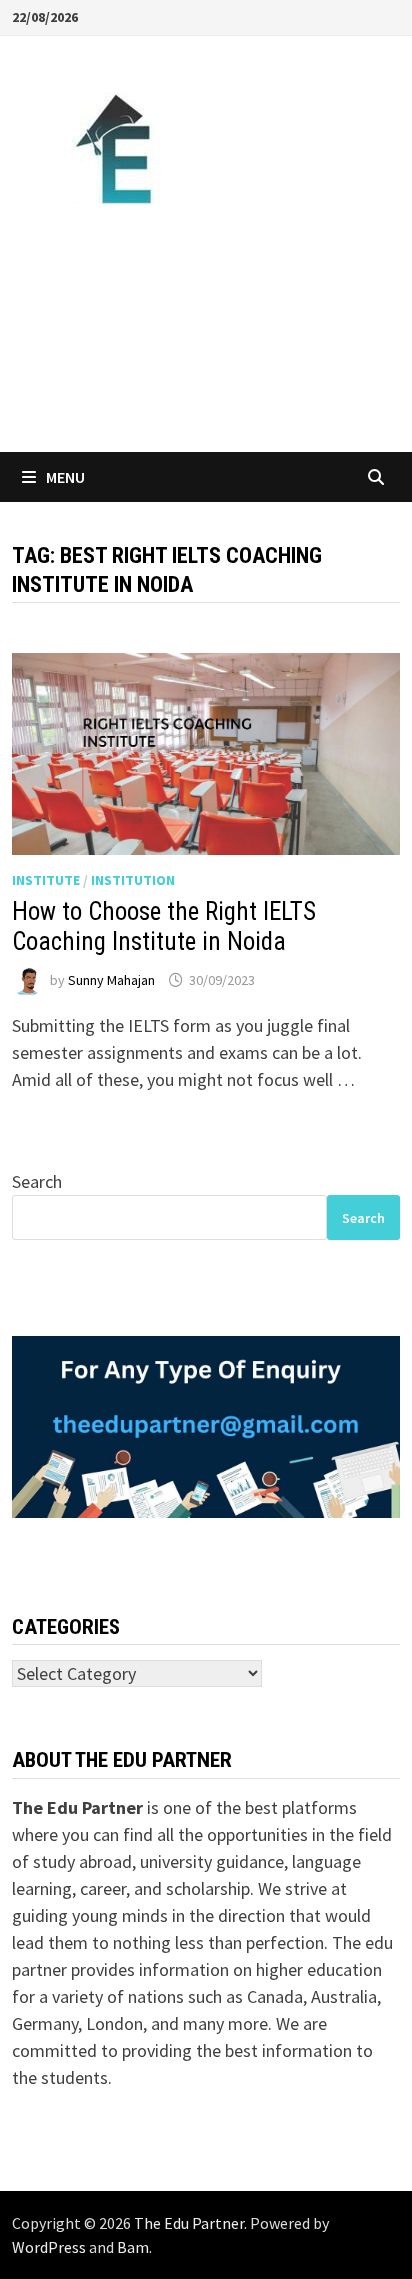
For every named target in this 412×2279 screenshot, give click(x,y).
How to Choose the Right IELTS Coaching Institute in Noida (164, 926)
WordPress (49, 2247)
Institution (133, 880)
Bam (133, 2247)
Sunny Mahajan (111, 980)
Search (37, 1181)
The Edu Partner (189, 2223)
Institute (46, 880)
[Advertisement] (206, 328)
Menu (65, 477)
